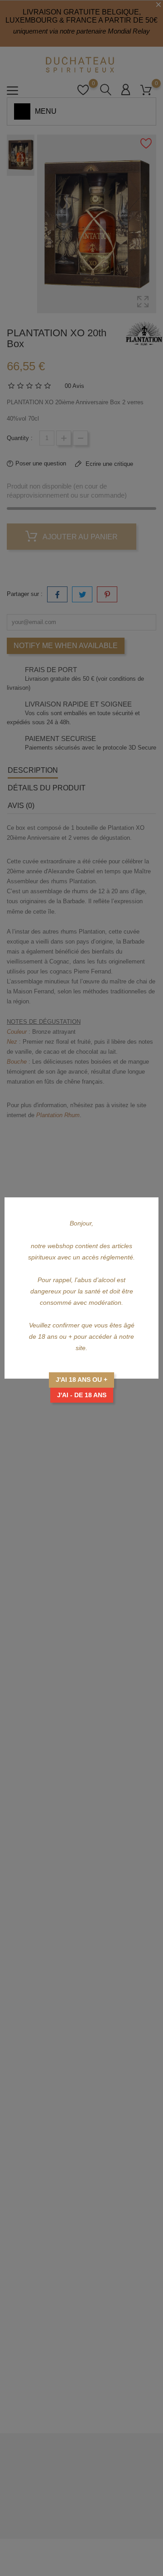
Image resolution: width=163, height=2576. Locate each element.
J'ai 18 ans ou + (81, 1380)
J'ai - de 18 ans (82, 1395)
